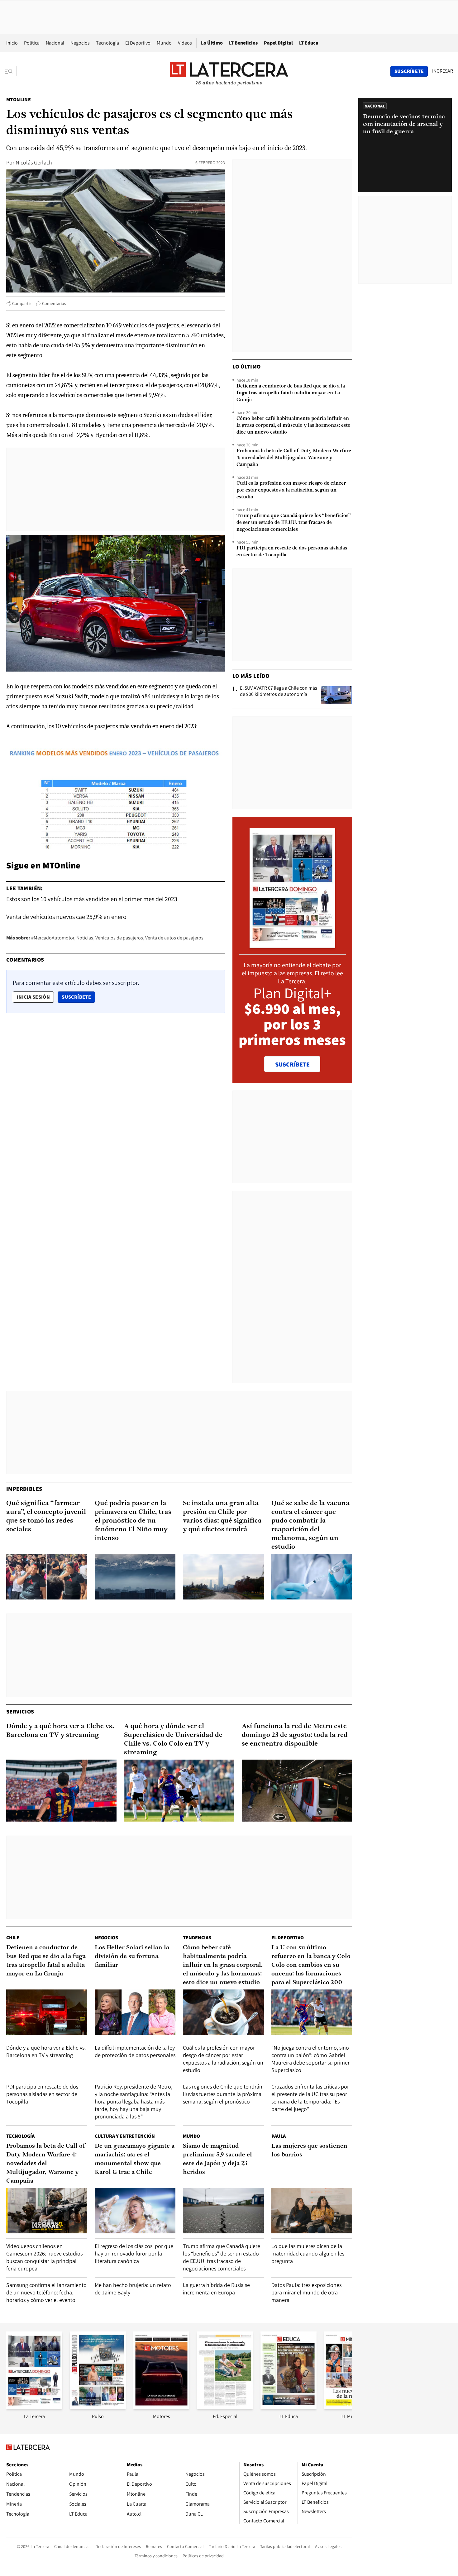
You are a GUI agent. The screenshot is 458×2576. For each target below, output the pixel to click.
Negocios (80, 43)
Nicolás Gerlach (34, 162)
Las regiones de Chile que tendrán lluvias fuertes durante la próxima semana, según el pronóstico (223, 2094)
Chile (13, 1938)
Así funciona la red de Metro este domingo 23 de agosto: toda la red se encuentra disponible (295, 1735)
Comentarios (54, 303)
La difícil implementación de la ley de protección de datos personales (135, 2051)
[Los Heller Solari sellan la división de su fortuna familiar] (135, 2012)
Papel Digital (278, 43)
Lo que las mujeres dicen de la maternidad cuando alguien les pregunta (308, 2253)
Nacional (55, 43)
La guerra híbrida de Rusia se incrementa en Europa (216, 2289)
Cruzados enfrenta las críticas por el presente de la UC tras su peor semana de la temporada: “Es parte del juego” (310, 2098)
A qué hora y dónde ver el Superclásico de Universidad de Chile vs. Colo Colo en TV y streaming (173, 1740)
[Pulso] (98, 2407)
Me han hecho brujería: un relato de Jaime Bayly (133, 2289)
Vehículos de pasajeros (119, 938)
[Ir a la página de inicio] (229, 71)
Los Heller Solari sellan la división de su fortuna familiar (132, 1956)
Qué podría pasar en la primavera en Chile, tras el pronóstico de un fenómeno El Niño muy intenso (133, 1521)
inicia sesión (33, 997)
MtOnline (19, 100)
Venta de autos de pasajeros (174, 938)
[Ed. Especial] (225, 2407)
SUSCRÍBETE (292, 1064)
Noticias (85, 938)
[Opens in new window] (161, 2407)
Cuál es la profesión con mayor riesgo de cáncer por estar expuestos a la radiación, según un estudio (291, 490)
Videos (185, 43)
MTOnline (62, 865)
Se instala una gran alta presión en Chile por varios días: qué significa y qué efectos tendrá (222, 1516)
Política (32, 43)
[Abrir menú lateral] (11, 71)
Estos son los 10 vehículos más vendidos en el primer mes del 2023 (92, 899)
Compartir (22, 303)
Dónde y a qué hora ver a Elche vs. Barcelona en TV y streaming (60, 1731)
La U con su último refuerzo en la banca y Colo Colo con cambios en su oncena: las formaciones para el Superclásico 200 (311, 1965)
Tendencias (197, 1938)
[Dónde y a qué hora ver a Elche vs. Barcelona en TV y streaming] (61, 1791)
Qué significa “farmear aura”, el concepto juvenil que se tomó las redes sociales (46, 1516)
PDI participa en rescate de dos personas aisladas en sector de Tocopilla (292, 552)
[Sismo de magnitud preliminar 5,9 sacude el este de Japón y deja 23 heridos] (223, 2211)
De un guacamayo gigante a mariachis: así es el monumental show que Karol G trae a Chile (135, 2159)
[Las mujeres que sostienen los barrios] (312, 2211)
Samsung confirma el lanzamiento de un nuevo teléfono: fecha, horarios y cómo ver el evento (46, 2292)
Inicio (12, 43)
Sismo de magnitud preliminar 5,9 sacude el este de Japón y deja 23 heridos (217, 2159)
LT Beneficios (243, 43)
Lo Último (212, 43)
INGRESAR (443, 71)
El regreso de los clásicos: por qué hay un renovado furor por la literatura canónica (134, 2253)
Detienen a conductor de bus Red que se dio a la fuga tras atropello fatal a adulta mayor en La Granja (291, 393)
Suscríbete (78, 997)
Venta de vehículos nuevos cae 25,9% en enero (66, 917)
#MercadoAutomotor (53, 938)
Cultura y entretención (125, 2136)
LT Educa (309, 43)
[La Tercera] (34, 2407)
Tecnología (107, 43)
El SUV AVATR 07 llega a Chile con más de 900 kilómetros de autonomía (279, 691)
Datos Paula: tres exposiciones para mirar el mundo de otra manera (306, 2292)
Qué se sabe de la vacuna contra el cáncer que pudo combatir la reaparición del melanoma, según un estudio (310, 1525)
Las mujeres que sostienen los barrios (309, 2151)
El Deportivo (138, 43)
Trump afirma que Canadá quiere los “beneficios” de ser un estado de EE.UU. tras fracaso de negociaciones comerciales (294, 523)
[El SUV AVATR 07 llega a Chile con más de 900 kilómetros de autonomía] (336, 695)
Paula (279, 2136)
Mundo (164, 43)
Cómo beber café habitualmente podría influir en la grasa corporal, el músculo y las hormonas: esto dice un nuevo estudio (293, 425)
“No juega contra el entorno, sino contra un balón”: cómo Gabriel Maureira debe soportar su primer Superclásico (310, 2059)
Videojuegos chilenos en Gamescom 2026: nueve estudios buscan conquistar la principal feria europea (44, 2257)
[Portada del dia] (292, 945)
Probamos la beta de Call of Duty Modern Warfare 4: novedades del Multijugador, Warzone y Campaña (294, 458)
